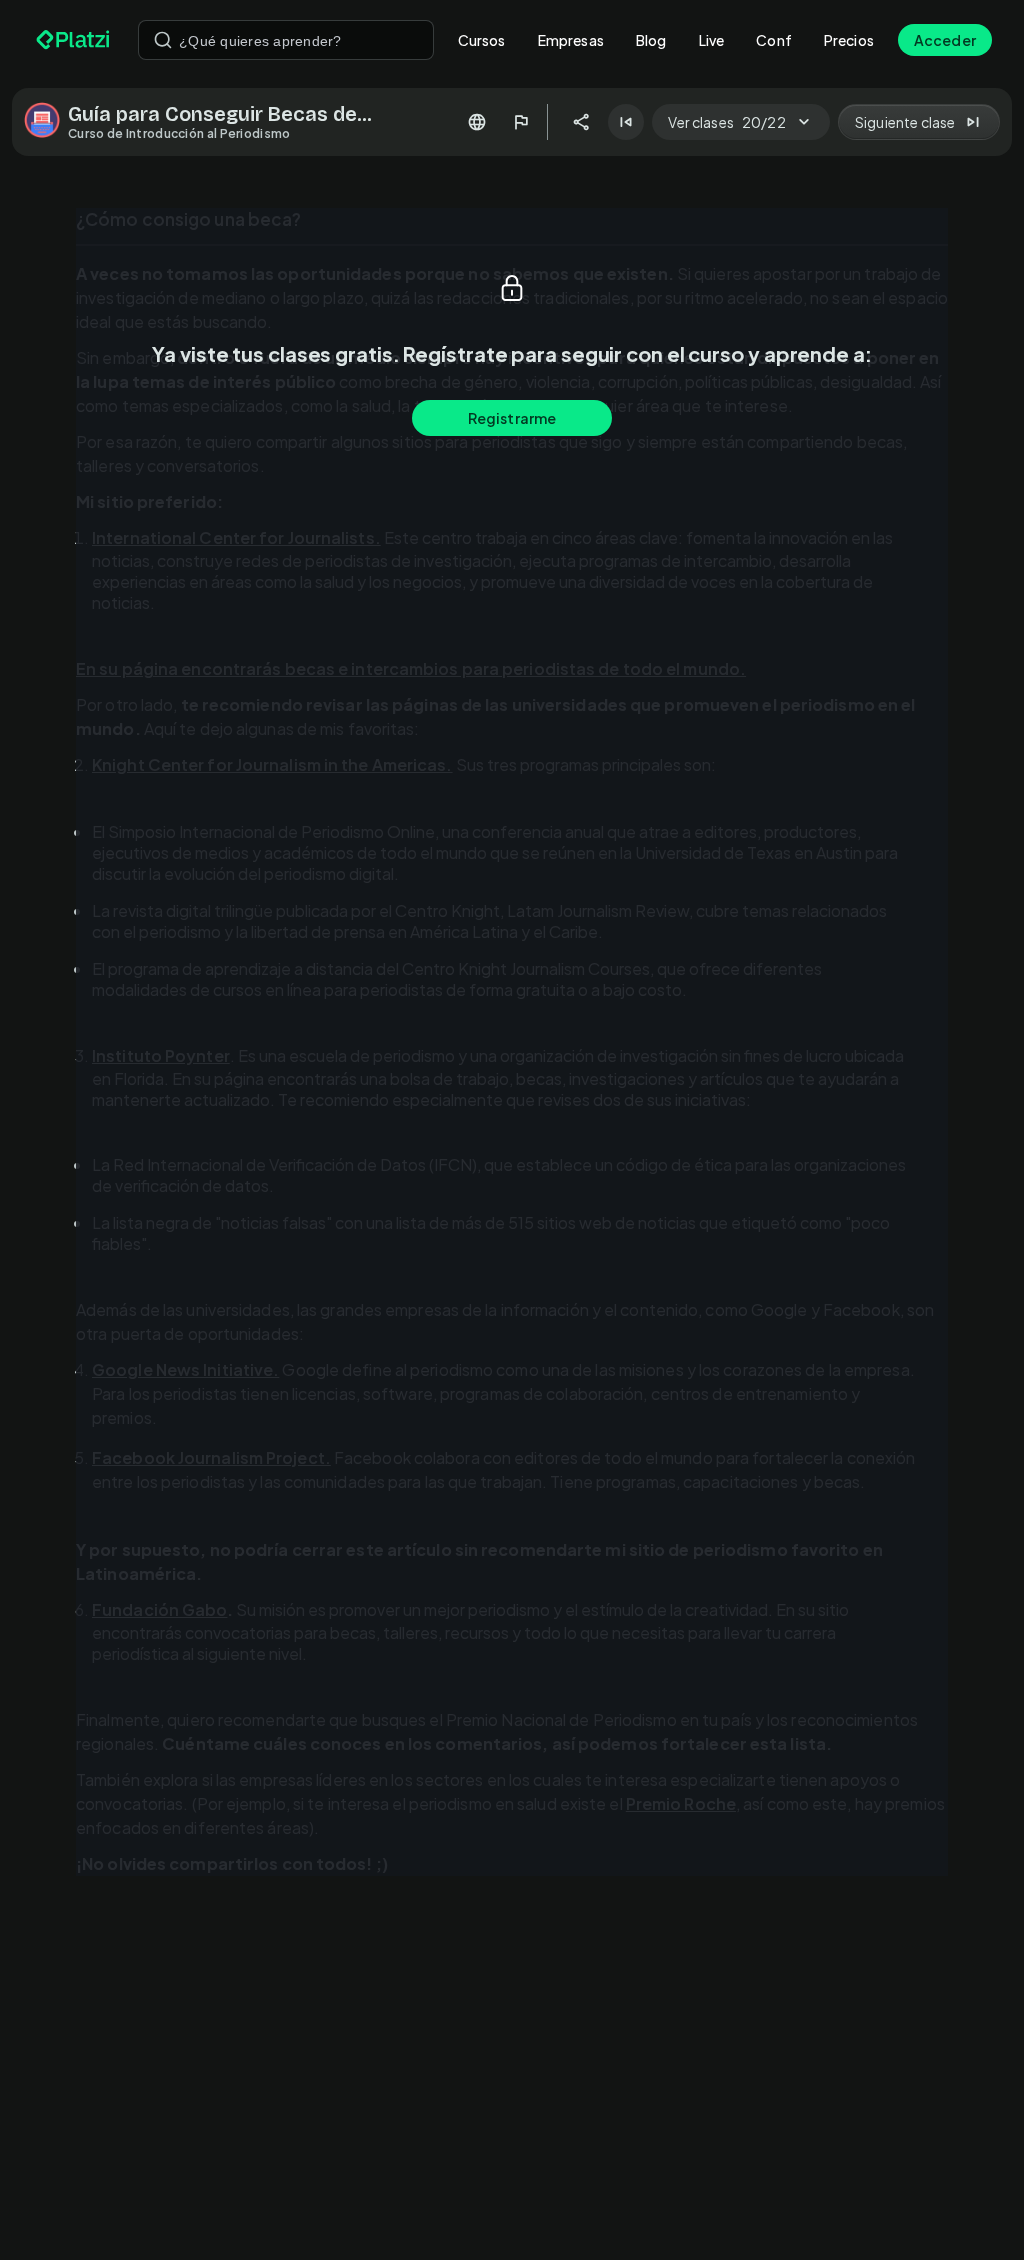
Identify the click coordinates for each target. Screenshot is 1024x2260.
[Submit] (163, 40)
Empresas (571, 40)
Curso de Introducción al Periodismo (179, 133)
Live (712, 40)
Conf (774, 40)
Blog (651, 40)
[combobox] (286, 40)
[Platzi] (75, 40)
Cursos (482, 40)
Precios (849, 40)
